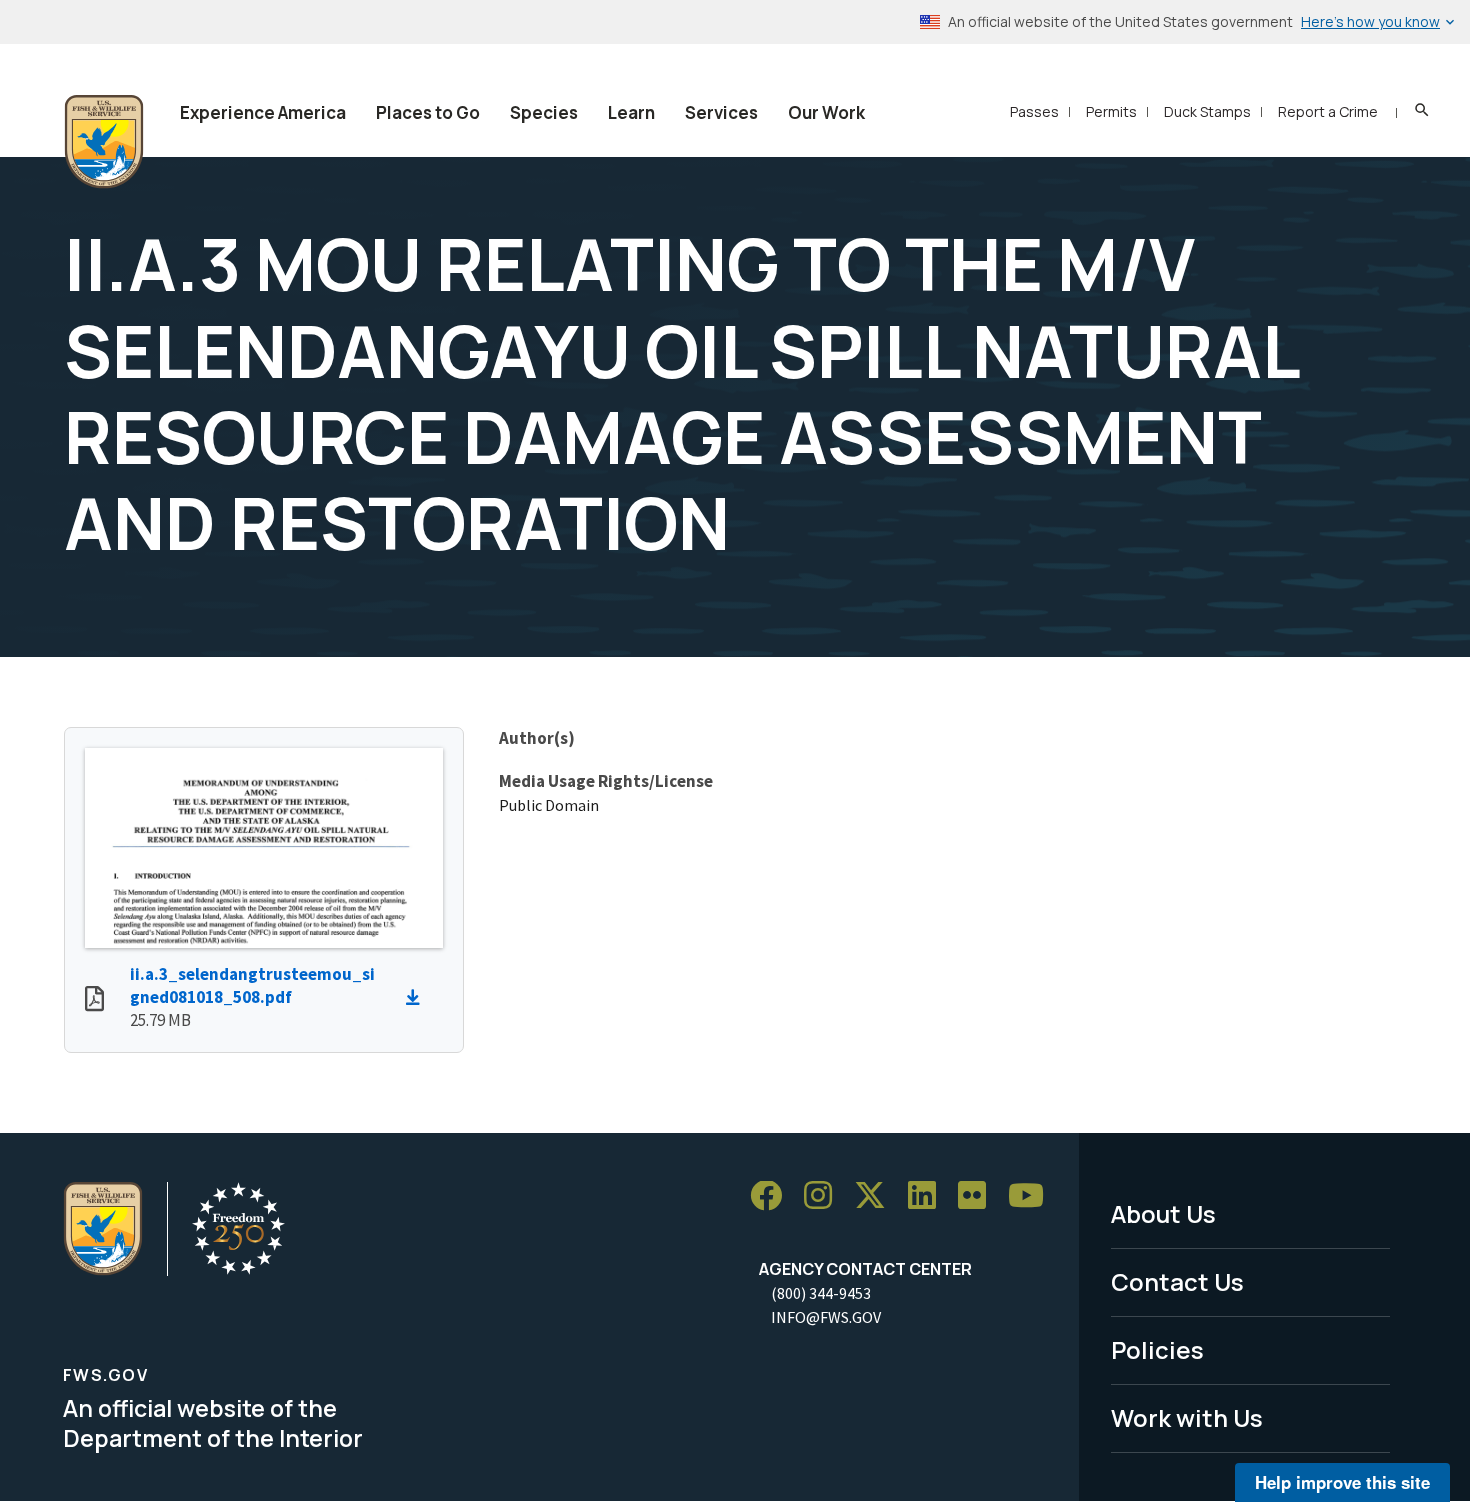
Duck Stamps (1207, 111)
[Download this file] (418, 998)
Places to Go (428, 112)
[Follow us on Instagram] (825, 1196)
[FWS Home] (104, 142)
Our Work (826, 112)
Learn (631, 112)
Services (721, 112)
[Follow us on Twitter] (877, 1196)
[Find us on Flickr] (979, 1196)
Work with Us (1187, 1417)
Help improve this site (1342, 1482)
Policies (1157, 1349)
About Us (1163, 1213)
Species (544, 112)
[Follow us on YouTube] (1033, 1196)
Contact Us (1177, 1281)
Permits (1111, 111)
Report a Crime (1328, 111)
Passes (1034, 111)
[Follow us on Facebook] (773, 1196)
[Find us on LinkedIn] (929, 1196)
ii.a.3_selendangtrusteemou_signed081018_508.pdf (252, 985)
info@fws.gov (826, 1317)
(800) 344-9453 (821, 1293)
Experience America (263, 112)
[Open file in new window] (94, 1001)
